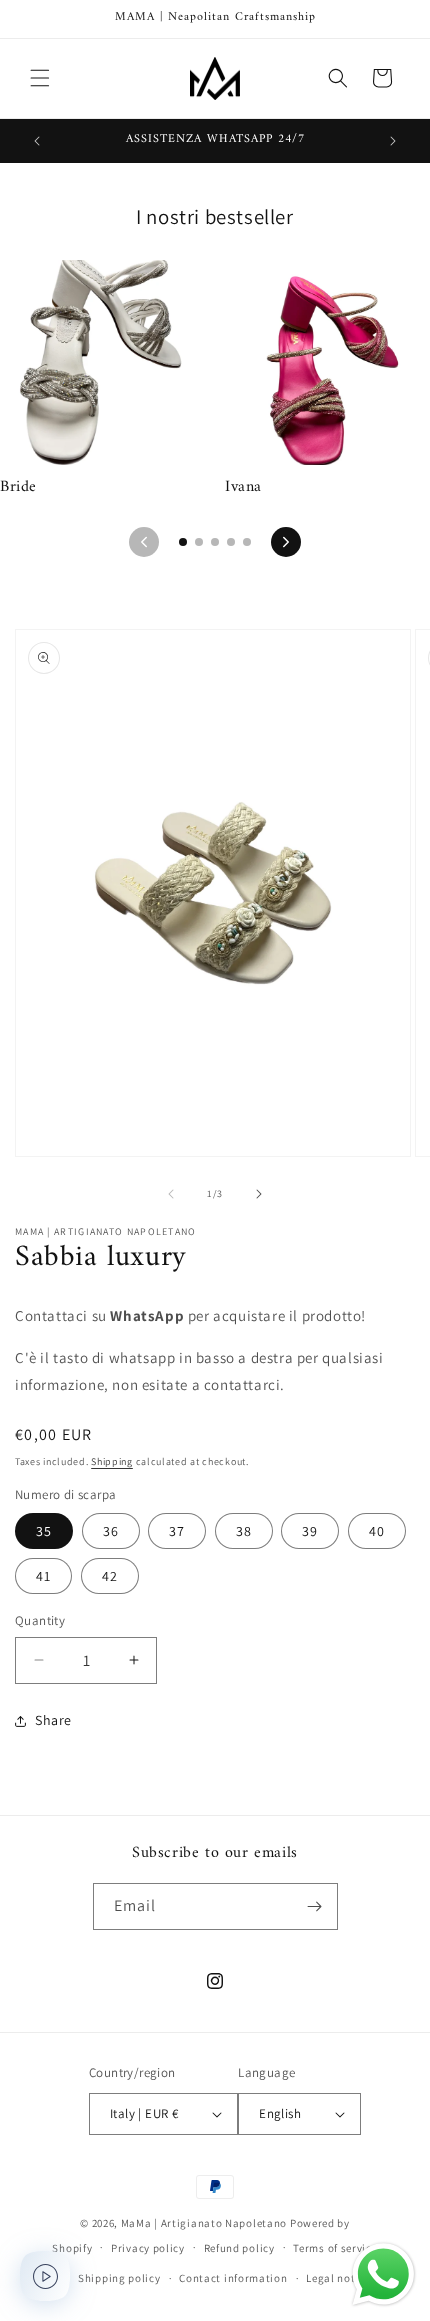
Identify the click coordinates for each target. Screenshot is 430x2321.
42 (110, 1576)
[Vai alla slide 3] (215, 542)
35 (44, 1531)
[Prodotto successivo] (286, 542)
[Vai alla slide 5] (247, 542)
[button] (40, 78)
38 (244, 1531)
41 (43, 1576)
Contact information (233, 2278)
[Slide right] (259, 1194)
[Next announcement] (393, 141)
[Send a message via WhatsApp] (383, 2274)
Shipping (112, 1461)
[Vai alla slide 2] (199, 542)
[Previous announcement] (37, 141)
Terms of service (335, 2248)
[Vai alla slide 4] (231, 542)
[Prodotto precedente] (144, 542)
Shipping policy (119, 2278)
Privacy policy (148, 2248)
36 (111, 1531)
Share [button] (53, 1720)
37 (177, 1531)
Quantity (40, 1620)
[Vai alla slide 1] (183, 542)
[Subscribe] (315, 1906)
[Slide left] (171, 1194)
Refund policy (239, 2248)
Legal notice (338, 2278)
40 (377, 1531)
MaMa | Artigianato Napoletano (204, 2223)
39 (310, 1531)
